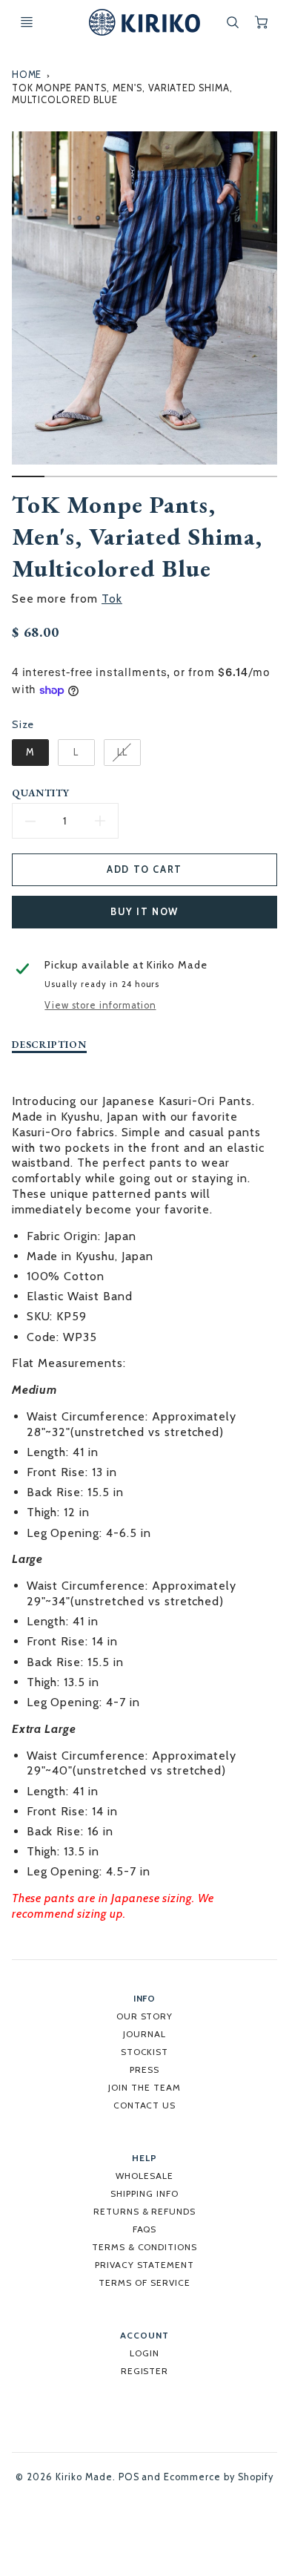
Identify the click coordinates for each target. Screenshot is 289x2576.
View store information (100, 1005)
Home (27, 75)
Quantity (41, 793)
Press (144, 2069)
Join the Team (144, 2087)
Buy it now (144, 912)
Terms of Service (144, 2282)
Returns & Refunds (144, 2211)
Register (145, 2371)
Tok (112, 599)
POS (129, 2477)
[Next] (270, 309)
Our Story (145, 2016)
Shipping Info (144, 2193)
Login (144, 2353)
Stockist (145, 2052)
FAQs (145, 2229)
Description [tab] (50, 1045)
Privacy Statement (144, 2265)
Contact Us (145, 2105)
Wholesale (144, 2176)
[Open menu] (27, 22)
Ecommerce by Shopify (218, 2477)
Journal (144, 2034)
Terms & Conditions (144, 2247)
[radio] (30, 753)
